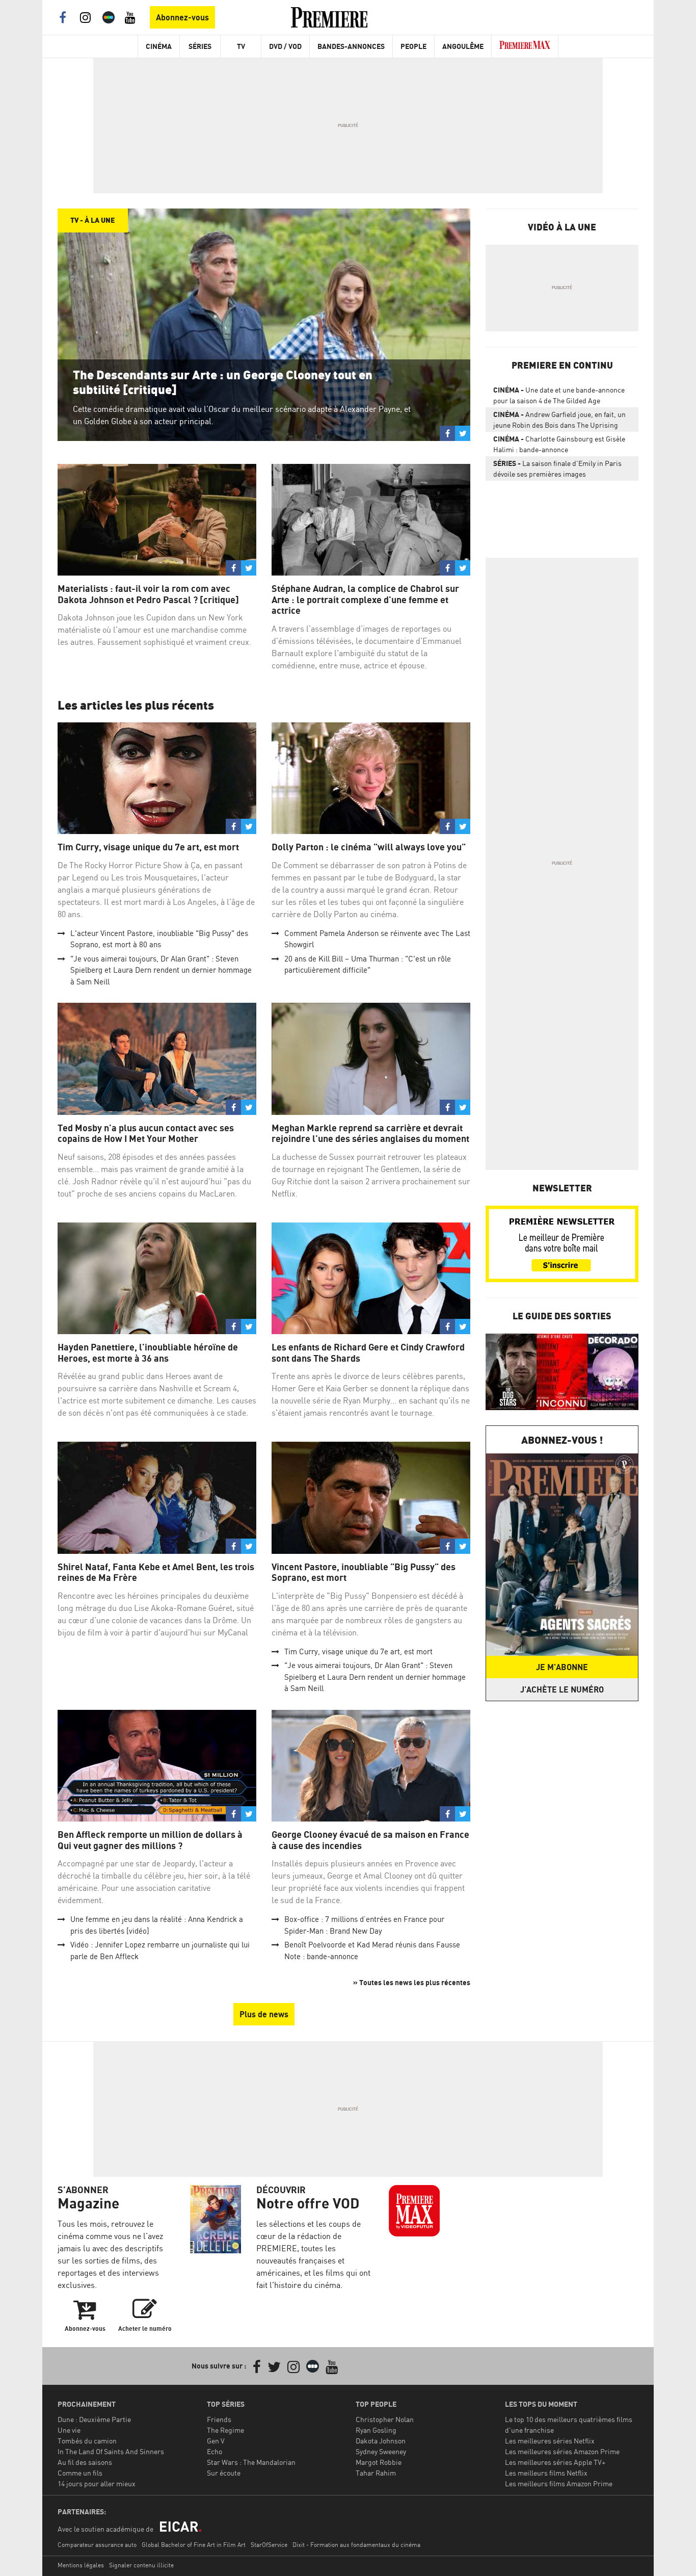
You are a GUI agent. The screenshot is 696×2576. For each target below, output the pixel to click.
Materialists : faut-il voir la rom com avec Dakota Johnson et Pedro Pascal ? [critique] (148, 594)
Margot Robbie (379, 2462)
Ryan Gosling (376, 2430)
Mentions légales (81, 2565)
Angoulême (463, 46)
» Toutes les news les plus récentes (412, 1982)
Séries (200, 46)
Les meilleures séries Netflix (550, 2441)
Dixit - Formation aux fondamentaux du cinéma (356, 2545)
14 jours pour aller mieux (97, 2483)
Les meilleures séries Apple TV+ (555, 2462)
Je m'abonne (562, 1667)
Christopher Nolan (385, 2419)
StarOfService (269, 2545)
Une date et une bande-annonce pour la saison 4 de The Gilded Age (559, 395)
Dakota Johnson (381, 2441)
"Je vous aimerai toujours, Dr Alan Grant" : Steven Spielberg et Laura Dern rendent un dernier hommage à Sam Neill (161, 970)
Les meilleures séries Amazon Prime (562, 2451)
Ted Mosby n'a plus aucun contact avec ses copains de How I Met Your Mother (146, 1134)
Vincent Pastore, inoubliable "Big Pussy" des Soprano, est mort (364, 1572)
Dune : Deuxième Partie (94, 2419)
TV (241, 46)
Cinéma (159, 46)
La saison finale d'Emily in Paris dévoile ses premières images (557, 469)
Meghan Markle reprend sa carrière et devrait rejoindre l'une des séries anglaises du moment (370, 1134)
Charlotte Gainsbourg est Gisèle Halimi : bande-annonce (559, 444)
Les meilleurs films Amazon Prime (559, 2483)
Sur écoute (224, 2473)
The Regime (225, 2430)
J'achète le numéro (562, 1689)
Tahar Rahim (376, 2473)
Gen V (216, 2441)
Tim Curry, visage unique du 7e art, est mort (148, 847)
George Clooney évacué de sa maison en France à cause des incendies (370, 1840)
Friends (219, 2419)
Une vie (69, 2430)
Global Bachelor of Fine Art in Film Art (194, 2545)
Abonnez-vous (182, 17)
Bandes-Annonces (351, 46)
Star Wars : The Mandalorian (251, 2462)
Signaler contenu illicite (141, 2565)
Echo (215, 2451)
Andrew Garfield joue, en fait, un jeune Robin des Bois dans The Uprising (559, 420)
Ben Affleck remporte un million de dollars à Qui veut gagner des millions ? (150, 1840)
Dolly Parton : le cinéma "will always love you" (369, 847)
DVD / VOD (285, 46)
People (413, 46)
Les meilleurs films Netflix (546, 2473)
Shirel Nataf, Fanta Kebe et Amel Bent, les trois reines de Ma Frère (156, 1572)
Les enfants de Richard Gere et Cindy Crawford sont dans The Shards (368, 1353)
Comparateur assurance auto (97, 2545)
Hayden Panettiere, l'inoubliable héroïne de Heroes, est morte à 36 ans (148, 1353)
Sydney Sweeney (381, 2451)
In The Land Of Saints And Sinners (111, 2451)
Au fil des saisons (85, 2462)
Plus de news (264, 2014)
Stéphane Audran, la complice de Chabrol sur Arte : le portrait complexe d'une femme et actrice (365, 600)
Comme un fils (80, 2473)
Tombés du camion (87, 2441)
